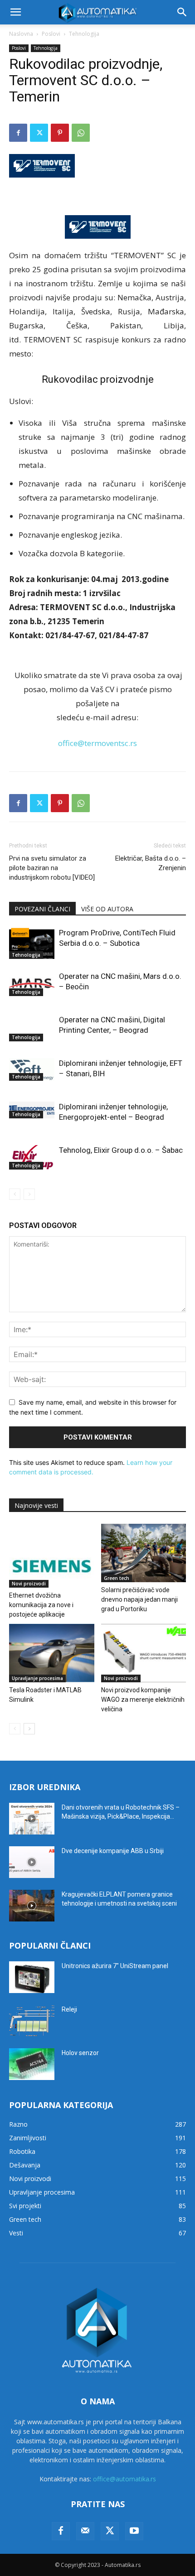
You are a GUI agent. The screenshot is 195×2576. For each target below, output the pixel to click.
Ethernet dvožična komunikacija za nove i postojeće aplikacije (41, 1605)
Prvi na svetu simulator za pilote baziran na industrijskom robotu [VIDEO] (52, 868)
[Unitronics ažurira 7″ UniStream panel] (32, 1977)
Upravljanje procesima (37, 1678)
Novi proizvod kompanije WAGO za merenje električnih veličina (143, 1700)
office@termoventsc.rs (97, 743)
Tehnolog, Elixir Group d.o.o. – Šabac (121, 1150)
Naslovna (21, 34)
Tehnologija (84, 34)
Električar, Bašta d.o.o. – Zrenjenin (151, 863)
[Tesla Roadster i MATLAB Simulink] (52, 1653)
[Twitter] (39, 133)
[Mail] (85, 2531)
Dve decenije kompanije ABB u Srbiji (113, 1851)
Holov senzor (80, 2053)
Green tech (117, 1578)
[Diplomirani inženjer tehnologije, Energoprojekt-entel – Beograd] (32, 1110)
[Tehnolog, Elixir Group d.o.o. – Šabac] (32, 1157)
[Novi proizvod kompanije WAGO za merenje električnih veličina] (144, 1653)
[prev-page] (15, 1194)
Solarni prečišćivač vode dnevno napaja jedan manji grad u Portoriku (139, 1599)
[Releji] (32, 2021)
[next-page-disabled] (29, 1194)
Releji (69, 2009)
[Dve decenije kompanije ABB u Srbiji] (32, 1862)
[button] (15, 12)
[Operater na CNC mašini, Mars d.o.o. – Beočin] (32, 984)
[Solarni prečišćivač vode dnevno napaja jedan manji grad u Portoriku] (144, 1553)
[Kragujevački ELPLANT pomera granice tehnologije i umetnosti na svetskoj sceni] (32, 1906)
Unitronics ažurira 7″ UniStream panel (115, 1966)
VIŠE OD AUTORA (107, 909)
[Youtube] (134, 2531)
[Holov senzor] (32, 2064)
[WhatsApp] (81, 133)
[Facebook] (18, 133)
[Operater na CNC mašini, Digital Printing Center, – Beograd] (32, 1028)
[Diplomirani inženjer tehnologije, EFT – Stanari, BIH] (32, 1069)
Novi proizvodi (29, 1584)
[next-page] (29, 1729)
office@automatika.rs (124, 2479)
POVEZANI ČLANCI (42, 909)
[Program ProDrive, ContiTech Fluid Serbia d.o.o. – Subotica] (32, 943)
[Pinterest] (60, 133)
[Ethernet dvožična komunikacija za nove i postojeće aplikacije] (52, 1556)
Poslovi (51, 34)
